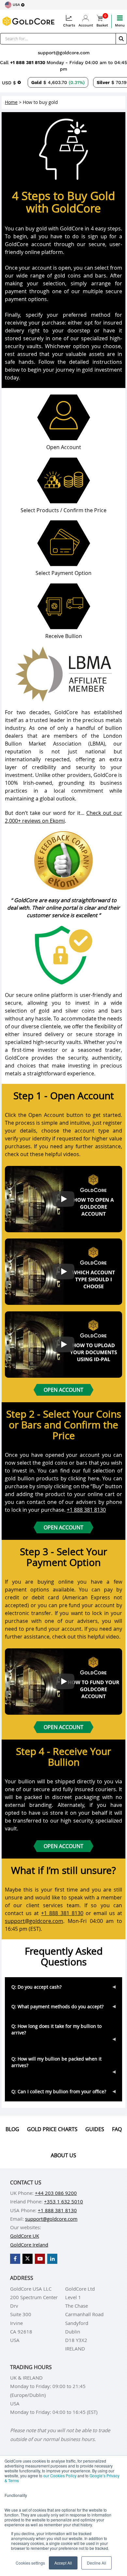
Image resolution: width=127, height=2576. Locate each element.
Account (86, 25)
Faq (117, 2129)
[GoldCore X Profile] (28, 2259)
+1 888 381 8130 (28, 62)
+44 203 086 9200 (56, 2193)
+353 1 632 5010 (63, 2201)
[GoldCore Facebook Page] (15, 2259)
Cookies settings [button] (30, 2563)
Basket (102, 21)
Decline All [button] (97, 2563)
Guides (95, 2129)
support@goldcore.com (64, 53)
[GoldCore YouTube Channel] (40, 2259)
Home (11, 102)
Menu (120, 25)
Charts (69, 25)
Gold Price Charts (52, 2129)
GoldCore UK (25, 2236)
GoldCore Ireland (29, 2245)
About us (63, 2155)
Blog (12, 2129)
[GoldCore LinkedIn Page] (52, 2259)
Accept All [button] (63, 2563)
